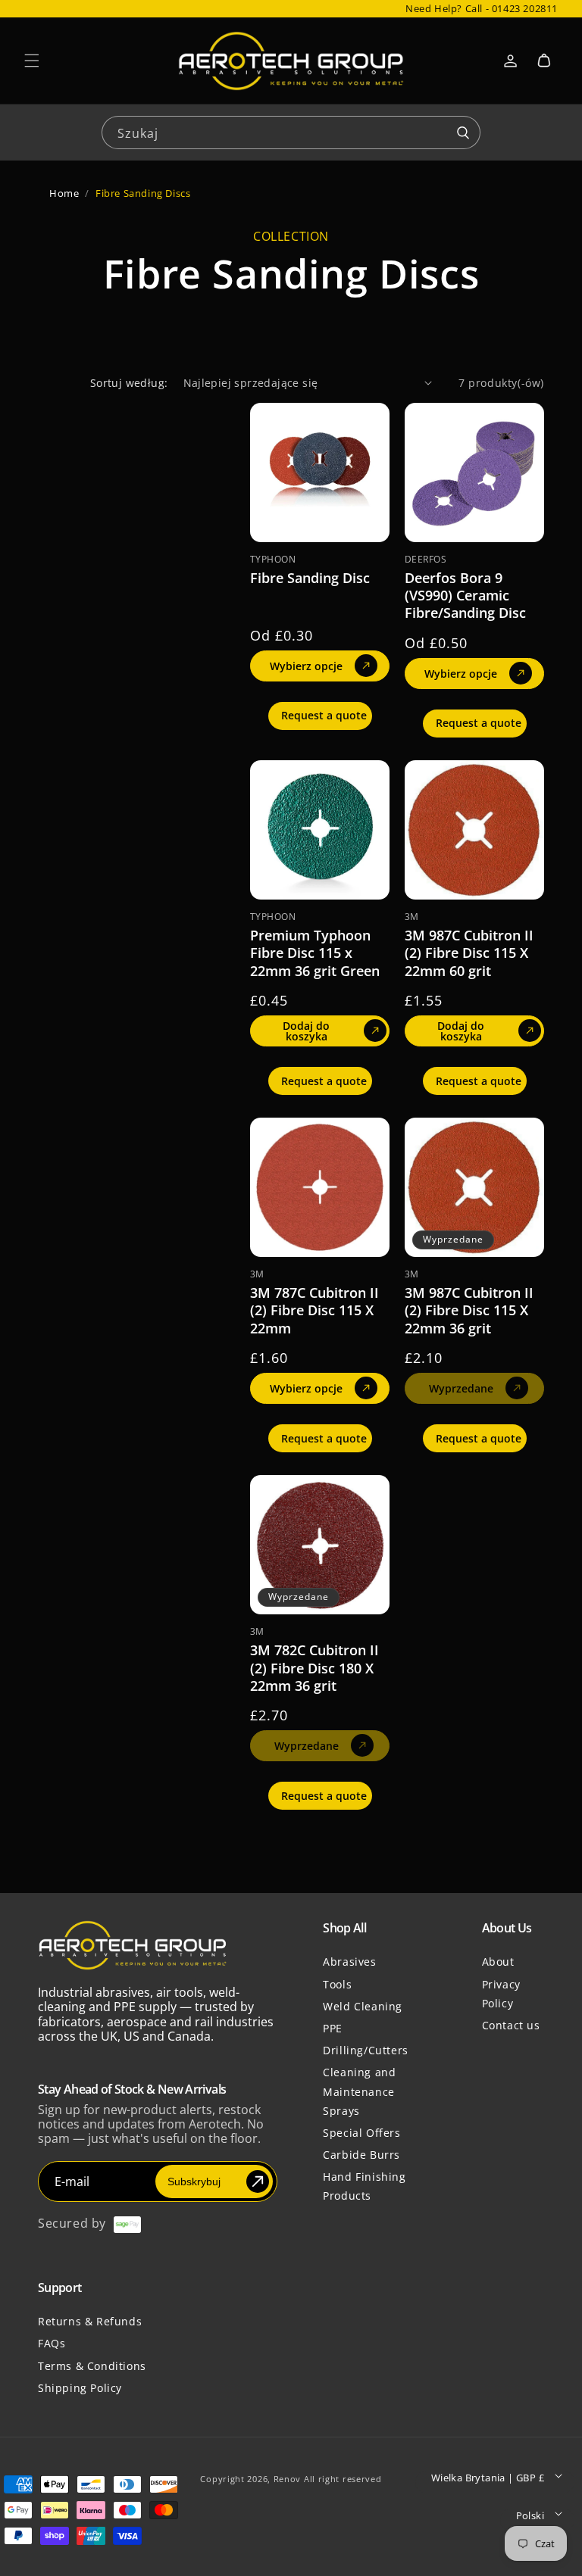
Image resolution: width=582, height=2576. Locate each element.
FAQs (52, 2343)
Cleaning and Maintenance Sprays (359, 2091)
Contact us (511, 2025)
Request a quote (324, 715)
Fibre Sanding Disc (310, 578)
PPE (333, 2028)
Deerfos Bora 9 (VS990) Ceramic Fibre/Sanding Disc (465, 596)
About (498, 1962)
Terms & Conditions (92, 2366)
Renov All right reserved (328, 2479)
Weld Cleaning (363, 2006)
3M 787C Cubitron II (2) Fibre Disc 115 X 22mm (314, 1311)
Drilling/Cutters (366, 2050)
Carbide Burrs (361, 2155)
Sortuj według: (129, 383)
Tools (337, 1984)
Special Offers (361, 2133)
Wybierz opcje (306, 666)
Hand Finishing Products (364, 2186)
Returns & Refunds (90, 2321)
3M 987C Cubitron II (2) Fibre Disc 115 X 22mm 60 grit (469, 953)
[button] (32, 61)
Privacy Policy (501, 1994)
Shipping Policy (80, 2388)
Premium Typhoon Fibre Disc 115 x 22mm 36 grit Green (315, 953)
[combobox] (291, 131)
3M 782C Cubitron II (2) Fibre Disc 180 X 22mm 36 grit (314, 1668)
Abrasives (349, 1962)
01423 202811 (525, 8)
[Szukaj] (463, 133)
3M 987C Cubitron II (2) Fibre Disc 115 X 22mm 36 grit (469, 1311)
